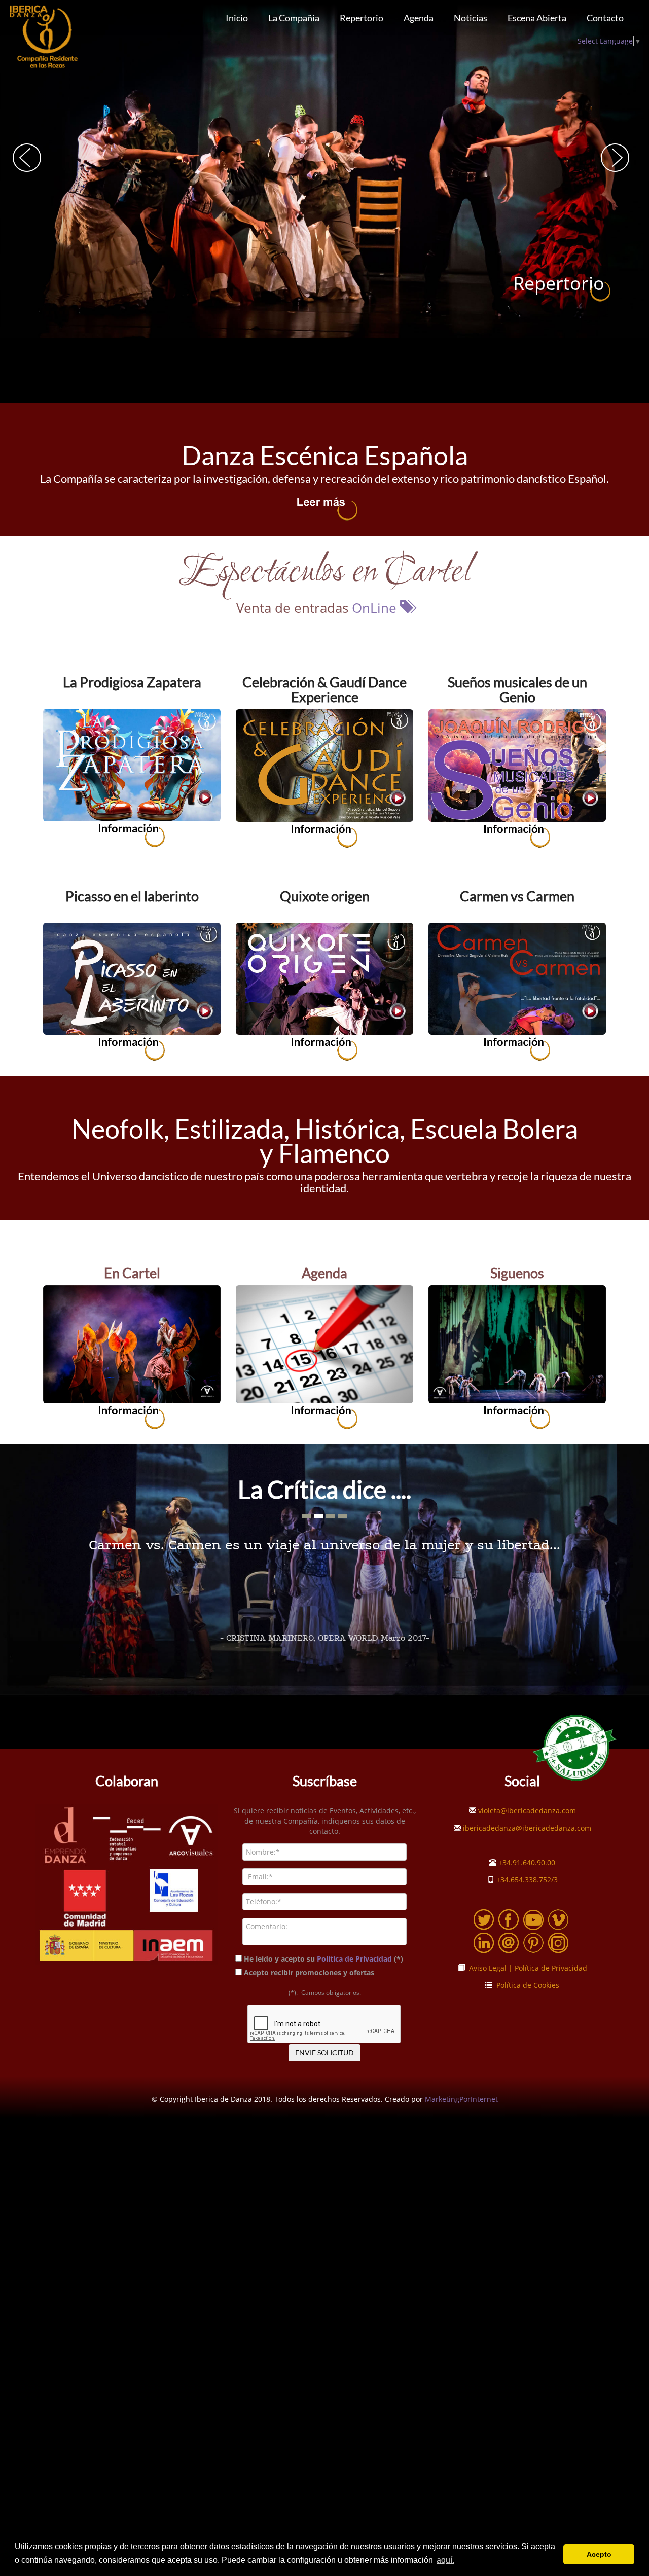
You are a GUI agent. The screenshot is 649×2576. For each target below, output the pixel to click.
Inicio (237, 18)
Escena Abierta (537, 18)
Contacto (605, 18)
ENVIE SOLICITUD (324, 2053)
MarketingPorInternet (461, 2099)
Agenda (419, 18)
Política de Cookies (526, 1985)
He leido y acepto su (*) (323, 1959)
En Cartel (132, 1273)
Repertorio (362, 18)
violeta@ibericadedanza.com (526, 1811)
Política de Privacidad (354, 1959)
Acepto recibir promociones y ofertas (310, 1972)
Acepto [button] (599, 2554)
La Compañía (294, 18)
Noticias (471, 18)
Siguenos (517, 1273)
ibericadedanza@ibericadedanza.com (526, 1828)
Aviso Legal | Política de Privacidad (526, 1968)
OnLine (376, 608)
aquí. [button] (445, 2560)
